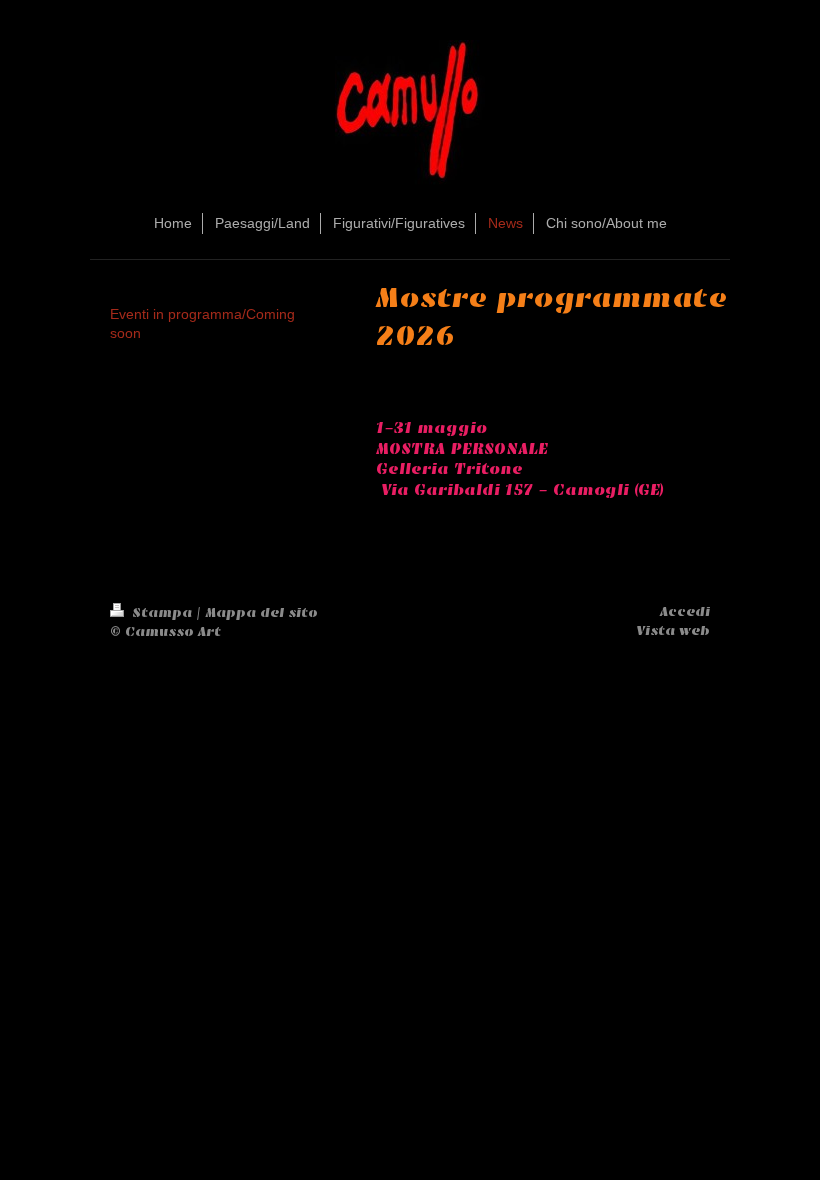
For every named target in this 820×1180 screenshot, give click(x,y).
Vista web (673, 630)
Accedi (685, 611)
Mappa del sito (261, 612)
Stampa (162, 612)
